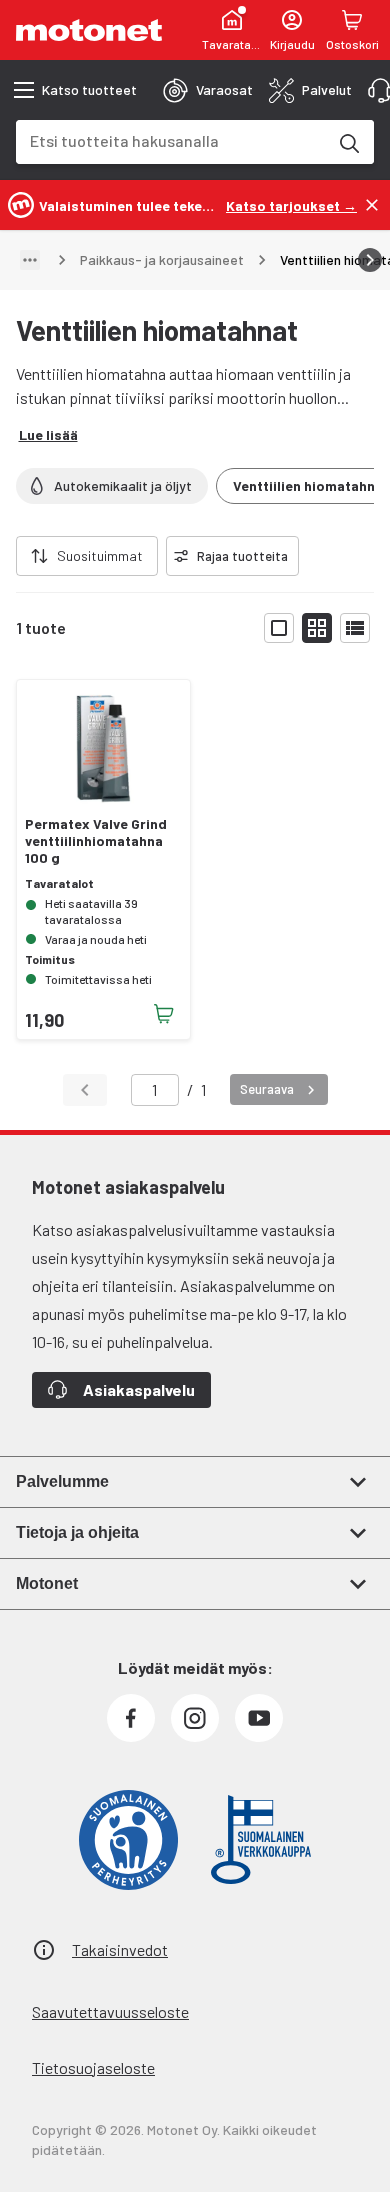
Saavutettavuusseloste (110, 2011)
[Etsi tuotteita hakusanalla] (348, 142)
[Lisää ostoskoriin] (164, 1014)
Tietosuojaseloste (93, 2067)
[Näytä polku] (30, 260)
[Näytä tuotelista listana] (355, 628)
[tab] (208, 90)
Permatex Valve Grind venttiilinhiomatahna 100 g (96, 841)
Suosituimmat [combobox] (100, 555)
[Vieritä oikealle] (370, 260)
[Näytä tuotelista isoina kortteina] (279, 628)
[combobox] (171, 140)
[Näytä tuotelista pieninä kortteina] (317, 628)
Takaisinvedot (120, 1949)
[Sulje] (372, 205)
